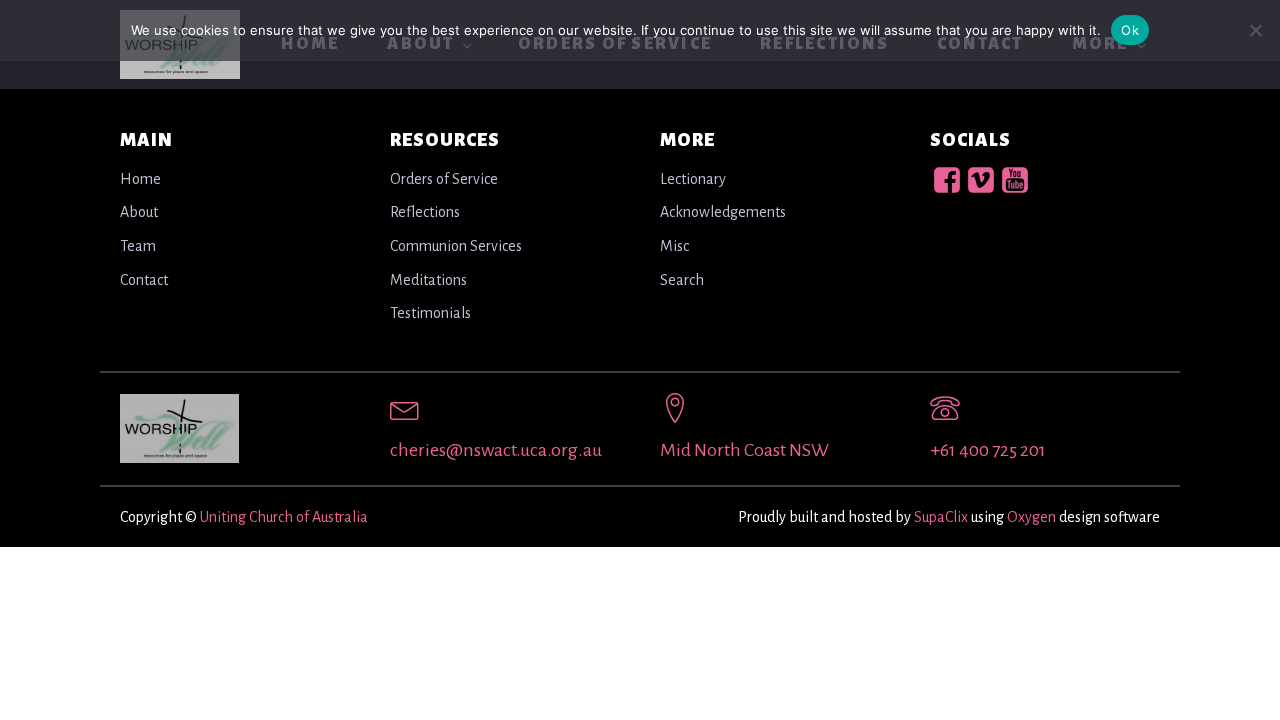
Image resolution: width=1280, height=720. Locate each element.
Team (138, 246)
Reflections (425, 212)
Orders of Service (444, 179)
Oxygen (1031, 517)
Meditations (428, 280)
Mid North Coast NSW (744, 450)
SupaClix (941, 517)
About (139, 212)
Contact (144, 280)
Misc (674, 246)
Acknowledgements (723, 212)
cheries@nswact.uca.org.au (496, 450)
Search (682, 280)
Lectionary (693, 179)
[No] (1255, 30)
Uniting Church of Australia (284, 517)
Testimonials (430, 313)
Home (140, 179)
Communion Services (456, 246)
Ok (1130, 30)
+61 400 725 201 (988, 450)
